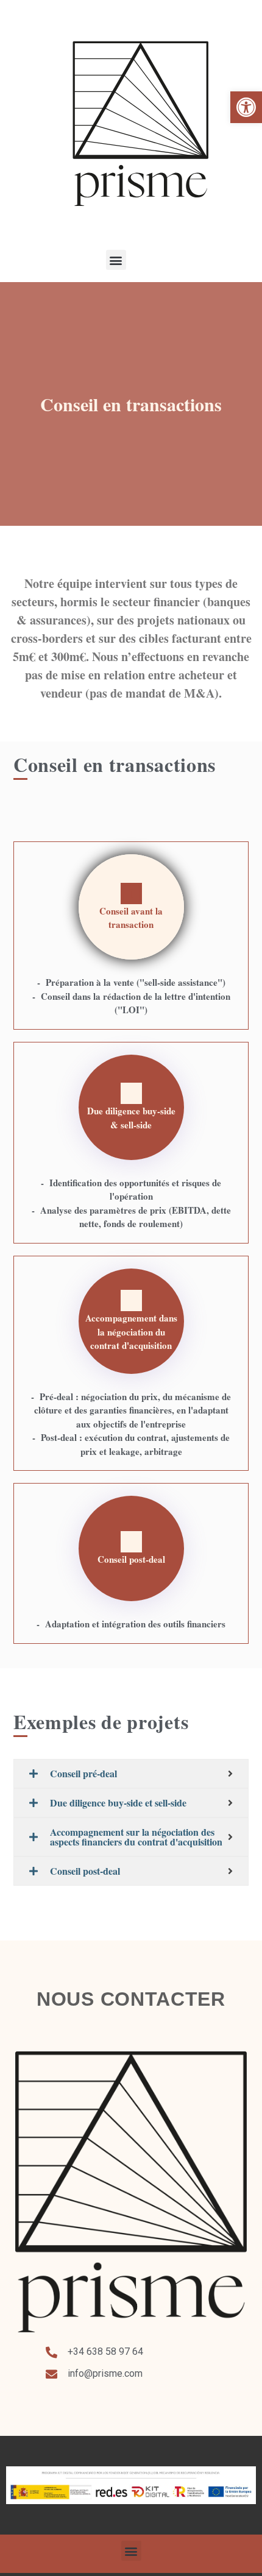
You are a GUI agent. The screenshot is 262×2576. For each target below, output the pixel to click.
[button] (246, 107)
